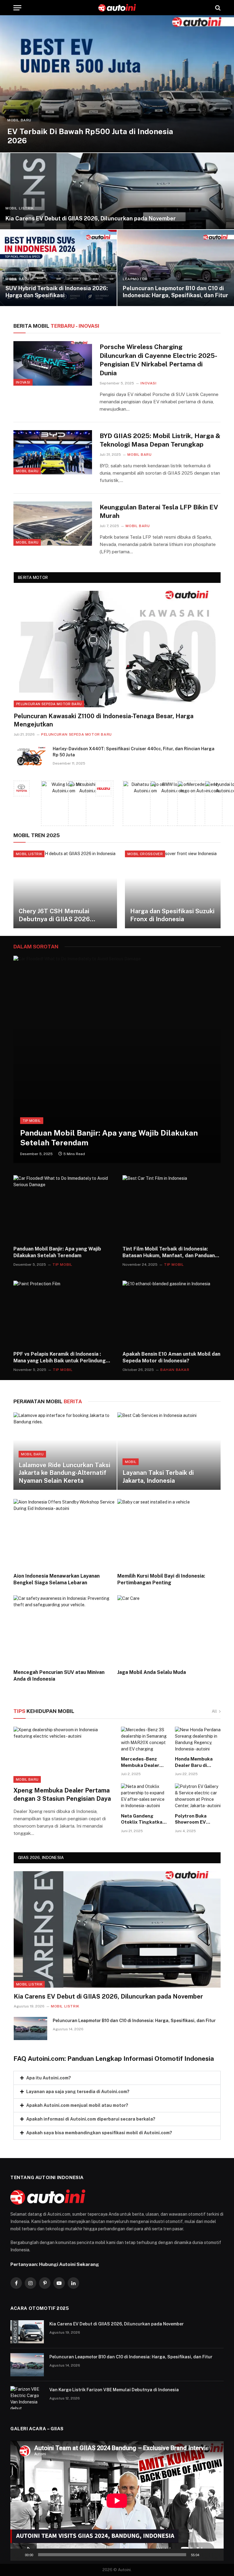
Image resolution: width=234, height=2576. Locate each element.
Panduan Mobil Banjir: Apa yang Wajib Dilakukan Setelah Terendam (109, 1138)
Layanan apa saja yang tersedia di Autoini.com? (78, 2092)
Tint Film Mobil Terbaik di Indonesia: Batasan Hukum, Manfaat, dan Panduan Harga (169, 1252)
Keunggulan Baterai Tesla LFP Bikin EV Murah (159, 512)
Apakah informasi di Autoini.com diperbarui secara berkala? (91, 2119)
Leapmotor (135, 279)
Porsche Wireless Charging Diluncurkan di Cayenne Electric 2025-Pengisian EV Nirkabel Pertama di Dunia (158, 360)
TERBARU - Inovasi (56, 326)
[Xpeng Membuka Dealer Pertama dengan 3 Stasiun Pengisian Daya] (63, 1755)
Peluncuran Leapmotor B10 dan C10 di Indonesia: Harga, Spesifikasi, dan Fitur (175, 292)
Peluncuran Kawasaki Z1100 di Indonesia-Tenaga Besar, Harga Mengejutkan (104, 720)
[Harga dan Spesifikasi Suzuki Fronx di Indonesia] (177, 889)
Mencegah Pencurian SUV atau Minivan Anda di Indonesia (59, 1676)
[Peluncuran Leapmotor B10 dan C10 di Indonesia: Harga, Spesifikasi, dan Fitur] (176, 268)
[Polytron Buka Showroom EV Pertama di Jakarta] (198, 1796)
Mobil (131, 1462)
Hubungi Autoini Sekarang (69, 2264)
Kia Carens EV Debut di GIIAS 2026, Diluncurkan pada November (91, 218)
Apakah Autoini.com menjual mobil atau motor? (77, 2105)
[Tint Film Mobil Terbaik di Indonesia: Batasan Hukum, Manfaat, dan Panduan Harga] (172, 1208)
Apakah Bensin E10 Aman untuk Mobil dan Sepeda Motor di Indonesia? (171, 1357)
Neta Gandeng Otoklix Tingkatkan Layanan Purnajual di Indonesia (143, 1819)
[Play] (18, 2555)
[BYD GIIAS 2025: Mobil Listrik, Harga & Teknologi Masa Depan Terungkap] (53, 452)
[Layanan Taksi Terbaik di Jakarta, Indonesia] (169, 1451)
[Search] (217, 8)
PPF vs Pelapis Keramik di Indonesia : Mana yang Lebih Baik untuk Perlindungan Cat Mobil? (62, 1358)
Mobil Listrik (20, 208)
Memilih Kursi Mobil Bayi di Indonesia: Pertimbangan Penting (161, 1579)
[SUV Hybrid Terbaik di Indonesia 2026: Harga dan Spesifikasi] (58, 268)
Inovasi (23, 382)
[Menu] (17, 8)
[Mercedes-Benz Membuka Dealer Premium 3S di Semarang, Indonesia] (144, 1740)
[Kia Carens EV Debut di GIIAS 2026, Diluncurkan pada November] (117, 191)
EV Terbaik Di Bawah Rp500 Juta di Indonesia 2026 (90, 136)
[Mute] (206, 2555)
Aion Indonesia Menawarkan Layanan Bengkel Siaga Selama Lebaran (57, 1579)
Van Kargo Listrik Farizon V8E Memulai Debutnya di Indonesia (114, 2390)
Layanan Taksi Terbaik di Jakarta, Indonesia (158, 1477)
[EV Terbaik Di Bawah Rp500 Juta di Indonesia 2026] (117, 84)
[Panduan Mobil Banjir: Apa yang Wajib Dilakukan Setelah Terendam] (117, 1059)
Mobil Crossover (145, 854)
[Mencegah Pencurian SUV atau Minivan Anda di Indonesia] (65, 1630)
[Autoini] (117, 8)
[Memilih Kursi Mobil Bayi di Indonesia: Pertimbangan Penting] (169, 1533)
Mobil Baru (19, 120)
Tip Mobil (32, 1121)
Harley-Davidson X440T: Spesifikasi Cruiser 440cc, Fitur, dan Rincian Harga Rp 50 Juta (134, 752)
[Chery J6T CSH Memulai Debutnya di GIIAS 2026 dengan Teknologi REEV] (65, 889)
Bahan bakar (175, 1370)
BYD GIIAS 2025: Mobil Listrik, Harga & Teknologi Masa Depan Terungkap (160, 440)
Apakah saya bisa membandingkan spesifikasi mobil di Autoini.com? (99, 2133)
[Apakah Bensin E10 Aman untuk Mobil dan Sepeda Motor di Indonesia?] (172, 1313)
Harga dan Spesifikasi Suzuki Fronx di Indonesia (172, 915)
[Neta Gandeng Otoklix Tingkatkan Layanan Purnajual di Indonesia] (144, 1796)
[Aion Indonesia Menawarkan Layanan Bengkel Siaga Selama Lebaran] (65, 1533)
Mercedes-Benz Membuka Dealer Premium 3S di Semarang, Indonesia (140, 1762)
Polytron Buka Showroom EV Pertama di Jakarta (196, 1819)
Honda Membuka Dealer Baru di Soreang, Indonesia (197, 1762)
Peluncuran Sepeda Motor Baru (49, 704)
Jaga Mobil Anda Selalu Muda (152, 1672)
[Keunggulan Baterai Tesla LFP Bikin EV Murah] (53, 524)
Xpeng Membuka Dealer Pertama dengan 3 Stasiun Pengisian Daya (62, 1795)
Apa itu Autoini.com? (49, 2078)
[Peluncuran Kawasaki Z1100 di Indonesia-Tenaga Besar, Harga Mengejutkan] (117, 649)
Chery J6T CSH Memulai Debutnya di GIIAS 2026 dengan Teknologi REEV (54, 915)
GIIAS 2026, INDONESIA (41, 1858)
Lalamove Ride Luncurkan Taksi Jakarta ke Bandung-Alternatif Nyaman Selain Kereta (64, 1473)
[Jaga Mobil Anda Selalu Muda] (169, 1630)
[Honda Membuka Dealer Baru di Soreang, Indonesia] (198, 1740)
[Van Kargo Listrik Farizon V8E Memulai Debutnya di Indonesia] (27, 2398)
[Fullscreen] (216, 2555)
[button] (117, 2078)
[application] (117, 2501)
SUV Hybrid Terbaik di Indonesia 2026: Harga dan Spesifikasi (57, 292)
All (214, 1711)
